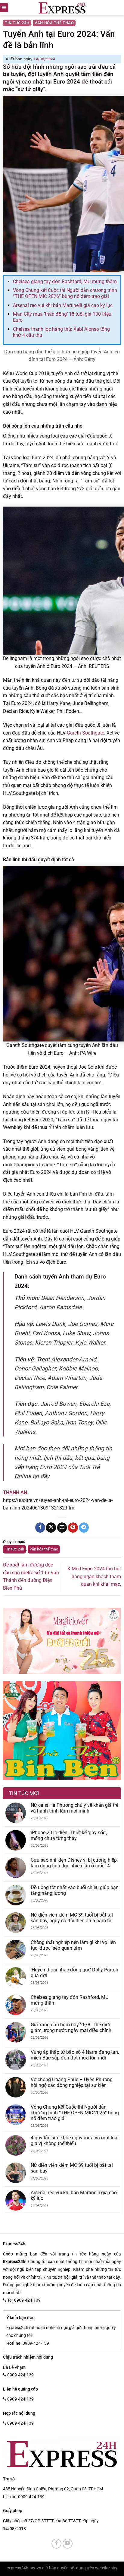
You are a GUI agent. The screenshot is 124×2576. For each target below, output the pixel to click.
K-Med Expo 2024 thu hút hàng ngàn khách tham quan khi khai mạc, (94, 1576)
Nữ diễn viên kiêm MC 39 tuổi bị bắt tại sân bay (72, 2168)
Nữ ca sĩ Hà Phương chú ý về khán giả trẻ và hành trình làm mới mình (74, 1808)
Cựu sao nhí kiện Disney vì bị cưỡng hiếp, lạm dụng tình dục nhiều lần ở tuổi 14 (74, 1863)
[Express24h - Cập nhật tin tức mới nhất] (62, 8)
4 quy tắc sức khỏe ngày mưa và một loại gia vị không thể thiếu (75, 2141)
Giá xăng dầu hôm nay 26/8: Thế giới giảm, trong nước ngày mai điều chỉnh (71, 2028)
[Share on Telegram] (84, 1528)
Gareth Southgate (85, 733)
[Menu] (4, 8)
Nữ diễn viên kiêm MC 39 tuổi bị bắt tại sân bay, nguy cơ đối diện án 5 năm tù (72, 1918)
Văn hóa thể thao (54, 23)
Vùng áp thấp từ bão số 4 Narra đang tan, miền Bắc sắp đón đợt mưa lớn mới (75, 2055)
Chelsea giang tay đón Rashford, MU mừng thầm (65, 281)
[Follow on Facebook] (56, 2544)
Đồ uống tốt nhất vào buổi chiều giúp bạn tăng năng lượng (75, 1890)
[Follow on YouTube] (68, 2544)
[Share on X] (51, 1528)
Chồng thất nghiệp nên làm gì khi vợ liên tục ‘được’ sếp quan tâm (73, 1945)
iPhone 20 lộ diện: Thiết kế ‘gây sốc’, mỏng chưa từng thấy (69, 1835)
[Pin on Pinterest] (73, 1528)
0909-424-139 (31, 2497)
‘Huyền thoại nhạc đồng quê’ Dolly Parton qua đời (74, 1973)
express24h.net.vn (24, 2568)
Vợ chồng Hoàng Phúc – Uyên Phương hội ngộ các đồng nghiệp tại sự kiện (72, 2082)
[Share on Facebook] (40, 1528)
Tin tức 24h (17, 23)
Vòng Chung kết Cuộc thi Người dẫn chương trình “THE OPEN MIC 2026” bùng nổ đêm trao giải (65, 293)
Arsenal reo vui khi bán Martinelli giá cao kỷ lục (63, 305)
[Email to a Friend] (62, 1528)
